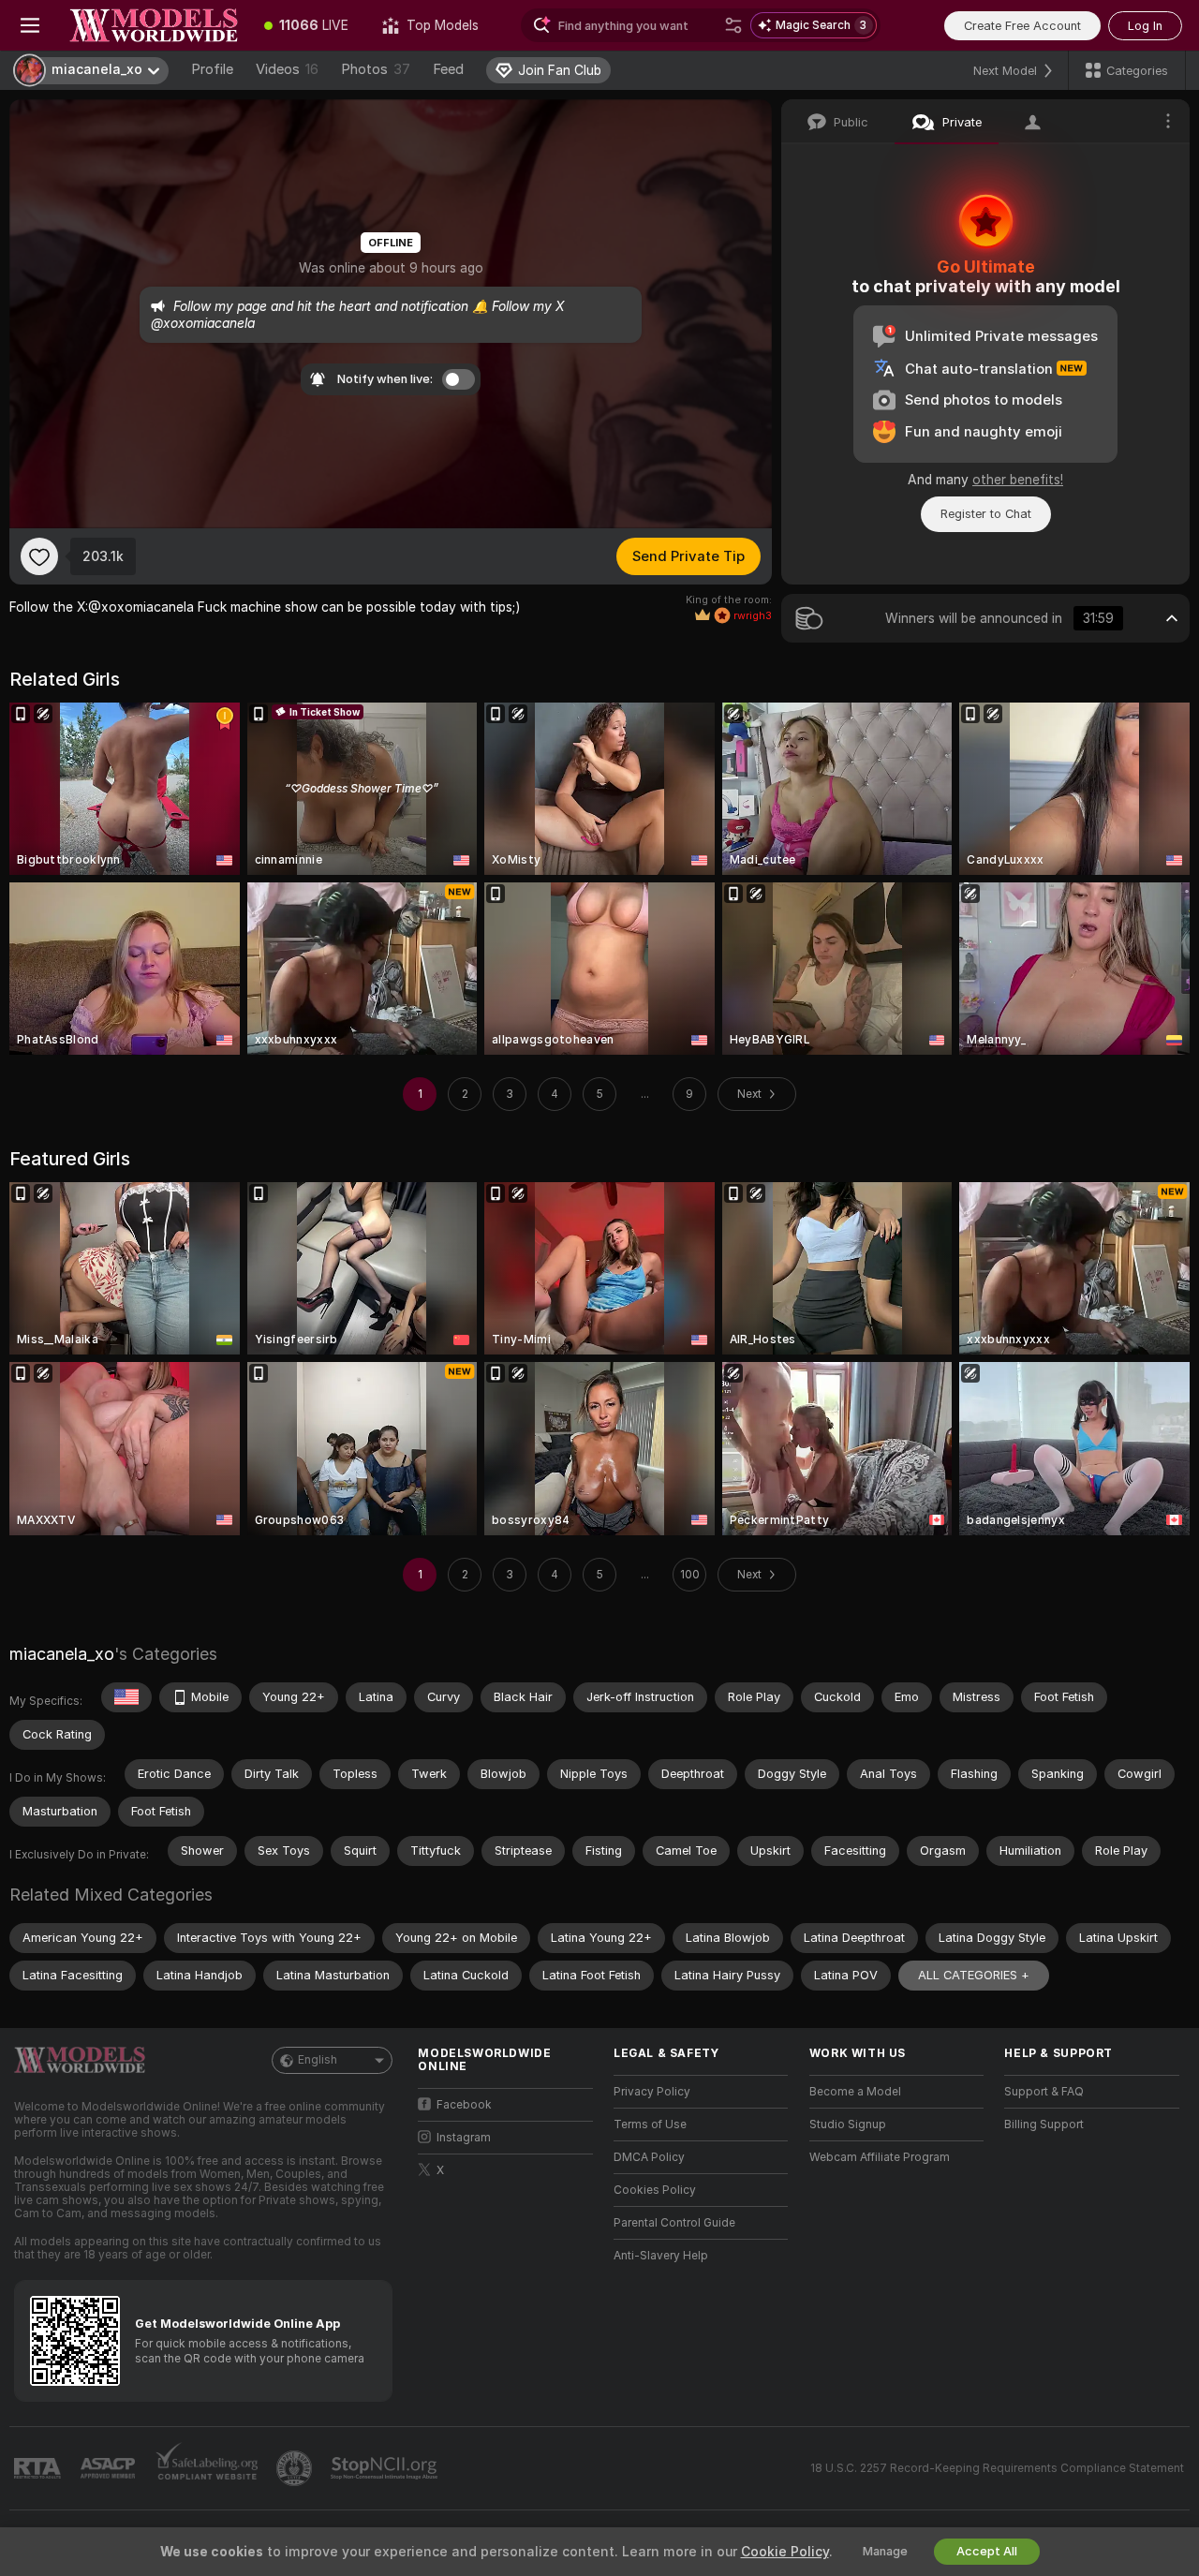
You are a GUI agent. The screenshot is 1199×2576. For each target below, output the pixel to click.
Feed (448, 69)
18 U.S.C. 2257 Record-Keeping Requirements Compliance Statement (997, 2468)
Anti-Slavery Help (661, 2256)
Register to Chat (986, 514)
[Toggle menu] (30, 25)
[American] (126, 1697)
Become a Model (855, 2092)
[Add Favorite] (39, 556)
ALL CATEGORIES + (974, 1975)
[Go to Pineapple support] (296, 2468)
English (318, 2060)
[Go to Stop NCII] (386, 2468)
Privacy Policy (652, 2092)
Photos (376, 69)
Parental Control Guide (674, 2223)
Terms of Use (650, 2124)
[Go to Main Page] (154, 25)
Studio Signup (848, 2124)
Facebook (464, 2105)
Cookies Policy (655, 2190)
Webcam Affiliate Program (880, 2157)
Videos (287, 69)
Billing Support (1044, 2124)
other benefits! (1018, 480)
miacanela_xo (62, 1654)
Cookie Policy (785, 2552)
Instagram (464, 2138)
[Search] (733, 25)
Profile (212, 69)
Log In (1145, 26)
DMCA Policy (649, 2157)
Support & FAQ (1044, 2092)
